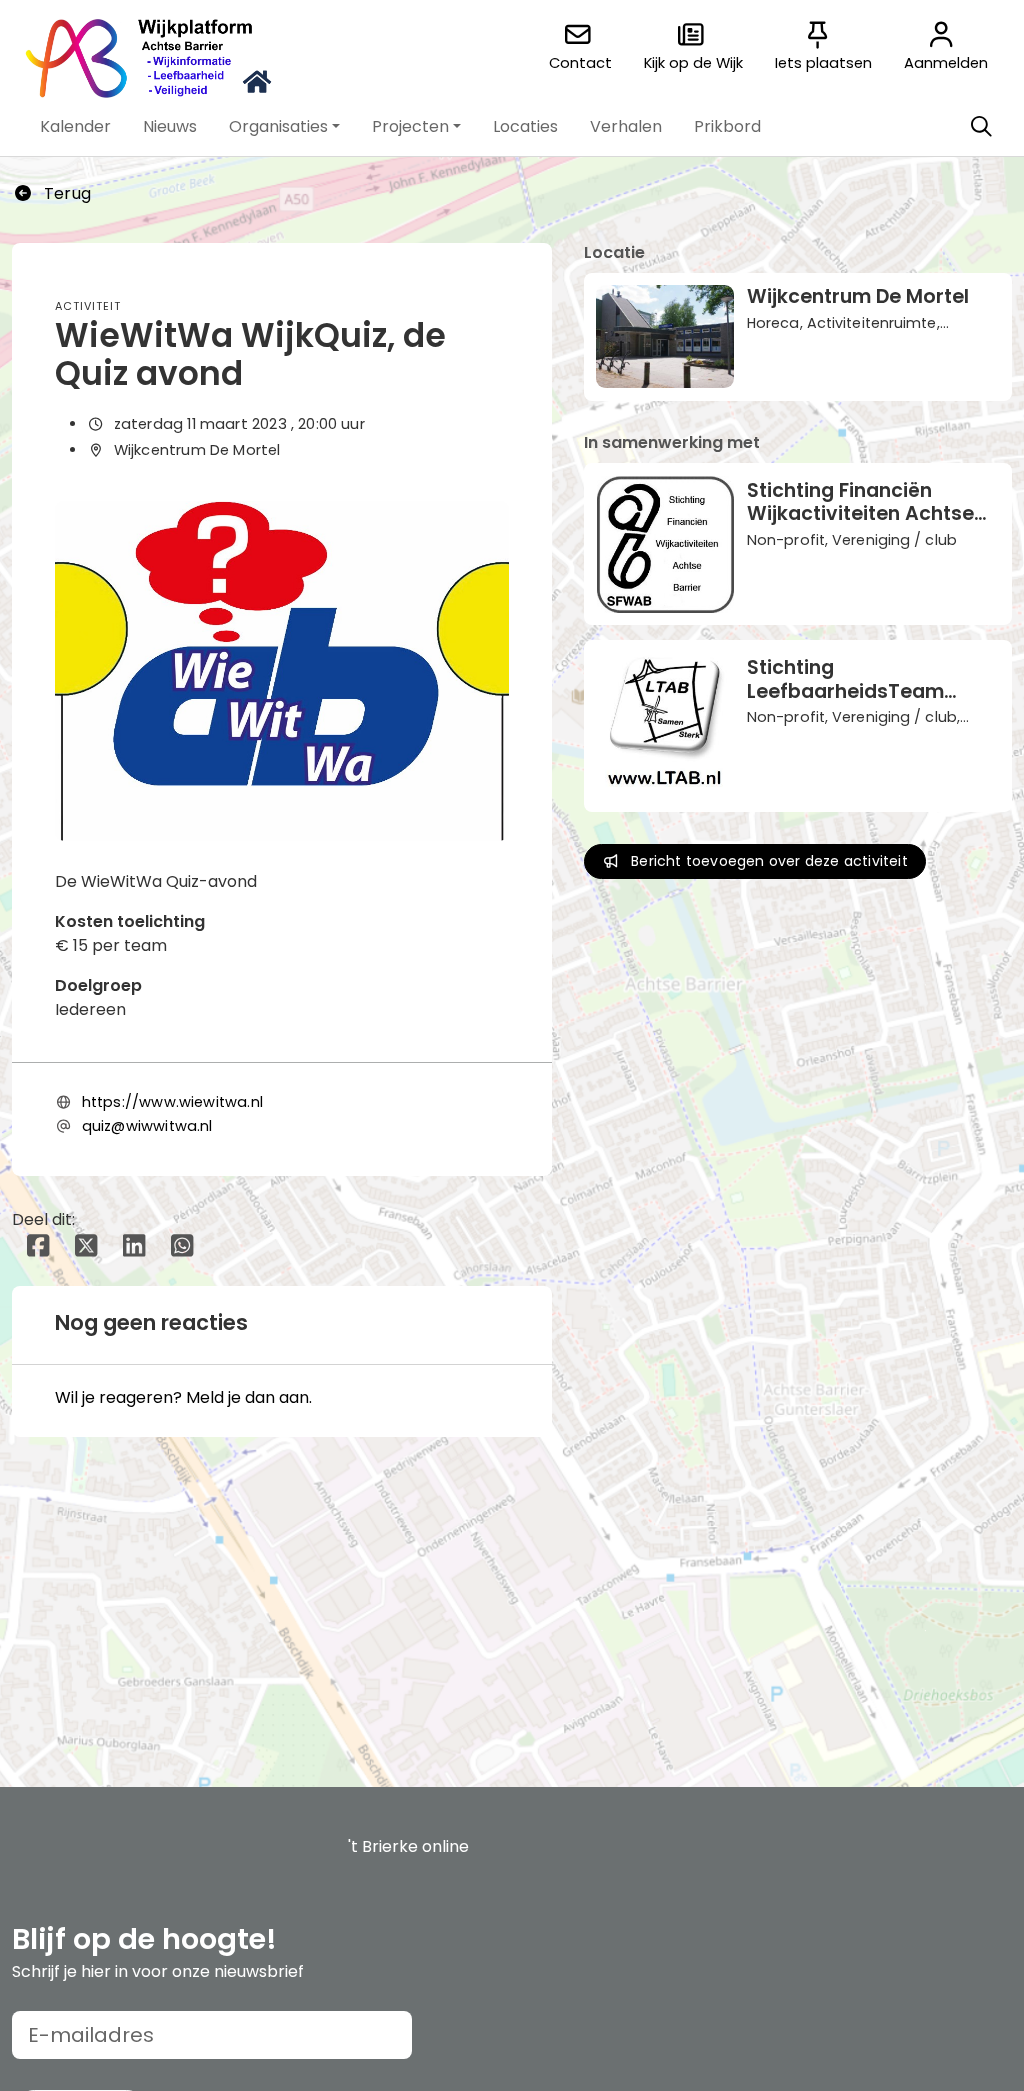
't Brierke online (408, 1846)
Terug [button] (65, 193)
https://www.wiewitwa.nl (172, 1102)
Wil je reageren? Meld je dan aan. (183, 1397)
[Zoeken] (981, 127)
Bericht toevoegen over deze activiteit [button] (769, 861)
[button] (75, 127)
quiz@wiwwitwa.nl (147, 1126)
